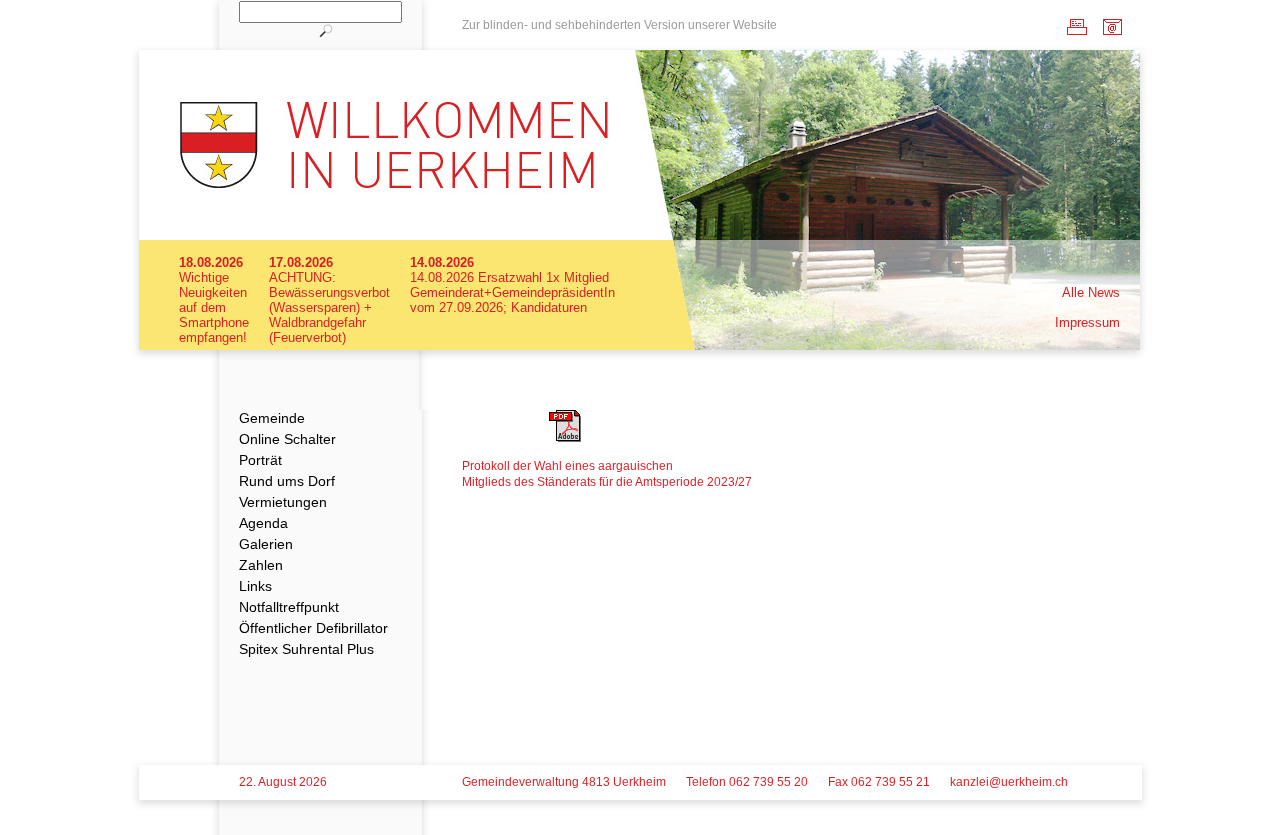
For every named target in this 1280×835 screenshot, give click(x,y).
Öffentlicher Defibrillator (313, 628)
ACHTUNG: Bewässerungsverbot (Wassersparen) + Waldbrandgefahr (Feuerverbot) (329, 307)
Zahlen (261, 565)
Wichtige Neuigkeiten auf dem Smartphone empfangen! (214, 307)
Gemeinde (272, 418)
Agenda (263, 523)
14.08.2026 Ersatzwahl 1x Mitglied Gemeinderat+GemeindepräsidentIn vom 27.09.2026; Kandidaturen (512, 292)
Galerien (266, 544)
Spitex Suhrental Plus (306, 649)
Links (255, 586)
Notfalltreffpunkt (289, 607)
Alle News (1091, 292)
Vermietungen (283, 502)
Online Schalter (287, 439)
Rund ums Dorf (287, 481)
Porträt (260, 460)
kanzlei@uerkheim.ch (1009, 782)
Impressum (1087, 322)
